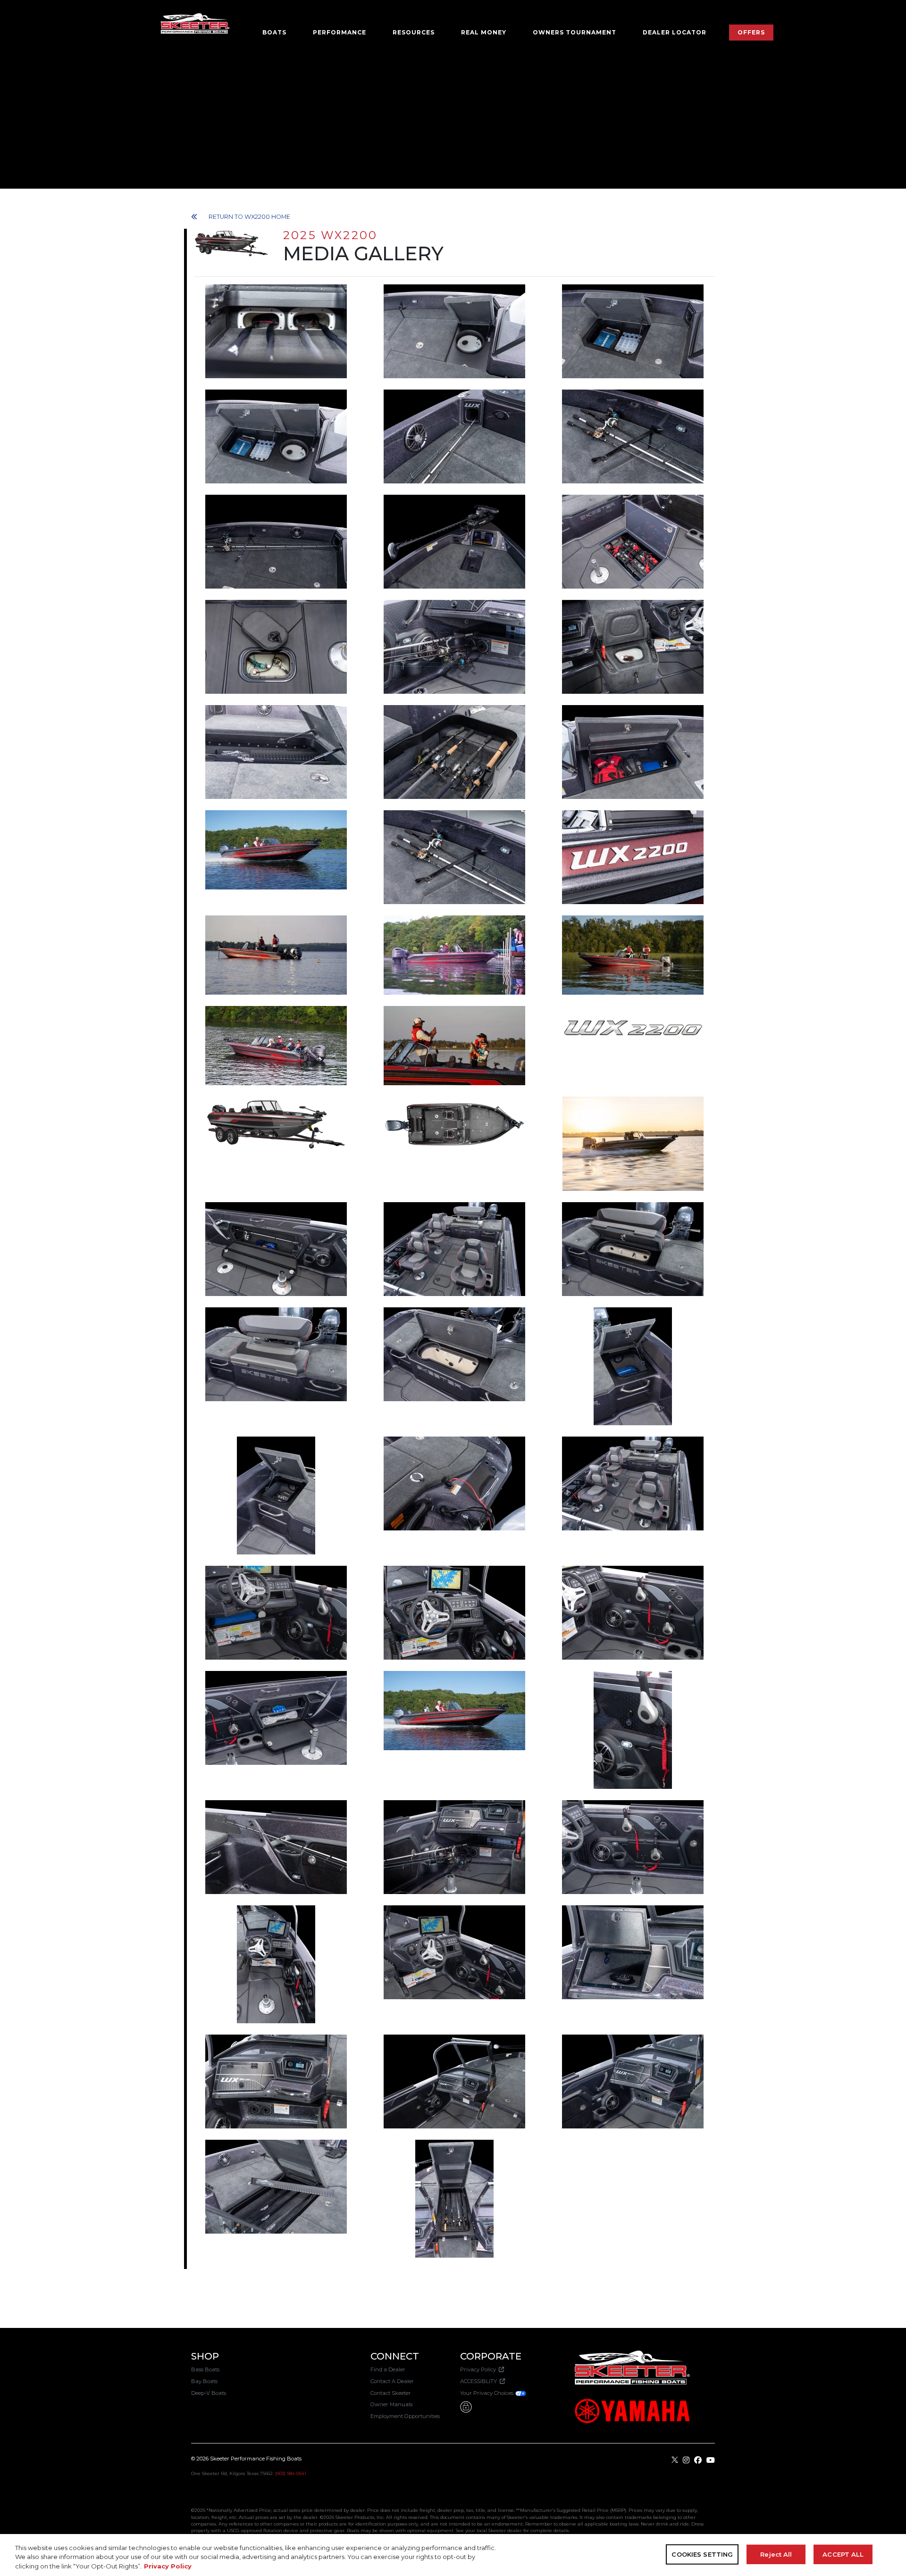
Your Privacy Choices (487, 2393)
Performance (340, 32)
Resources (414, 32)
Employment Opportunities (405, 2416)
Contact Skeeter (391, 2393)
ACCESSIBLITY (480, 2381)
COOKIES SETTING (702, 2554)
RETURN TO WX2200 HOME (249, 217)
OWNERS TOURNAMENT (575, 32)
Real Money (484, 32)
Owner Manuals (391, 2404)
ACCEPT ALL (843, 2554)
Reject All (776, 2554)
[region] (453, 2555)
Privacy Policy (479, 2369)
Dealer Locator (675, 32)
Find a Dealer (388, 2369)
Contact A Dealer (392, 2381)
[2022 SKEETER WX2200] (276, 849)
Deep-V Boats (209, 2393)
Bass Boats (205, 2369)
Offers (751, 32)
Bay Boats (204, 2381)
